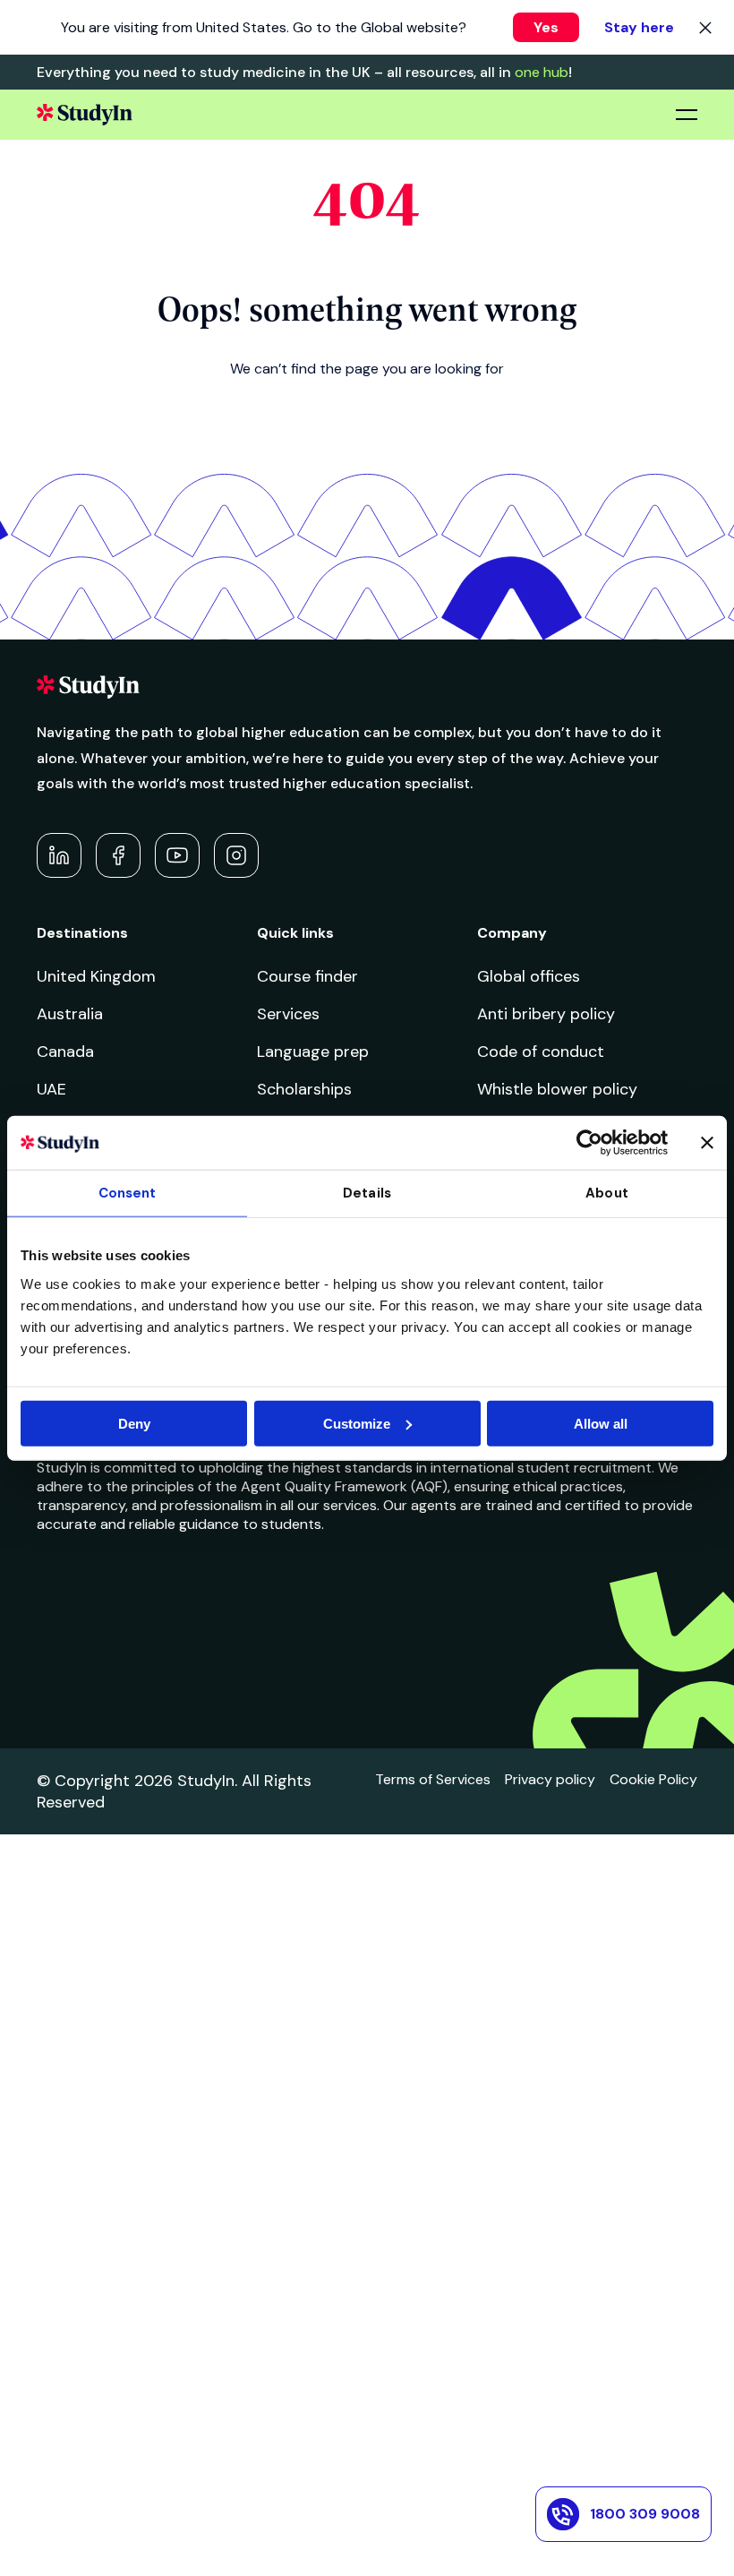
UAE (51, 1089)
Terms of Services (433, 1779)
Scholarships (304, 1089)
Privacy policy (550, 1779)
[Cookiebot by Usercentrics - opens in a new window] (589, 1143)
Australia (70, 1014)
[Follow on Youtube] (177, 855)
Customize (357, 1423)
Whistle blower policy (557, 1089)
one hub (542, 72)
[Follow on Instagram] (236, 855)
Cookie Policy (653, 1779)
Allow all (601, 1423)
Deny (134, 1423)
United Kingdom (96, 976)
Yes (546, 27)
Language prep (313, 1052)
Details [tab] (367, 1193)
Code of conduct (541, 1052)
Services (288, 1014)
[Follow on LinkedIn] (59, 855)
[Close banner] (707, 1143)
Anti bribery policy (546, 1014)
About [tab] (607, 1193)
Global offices (529, 976)
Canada (65, 1052)
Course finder (307, 976)
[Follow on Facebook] (118, 855)
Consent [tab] (128, 1193)
